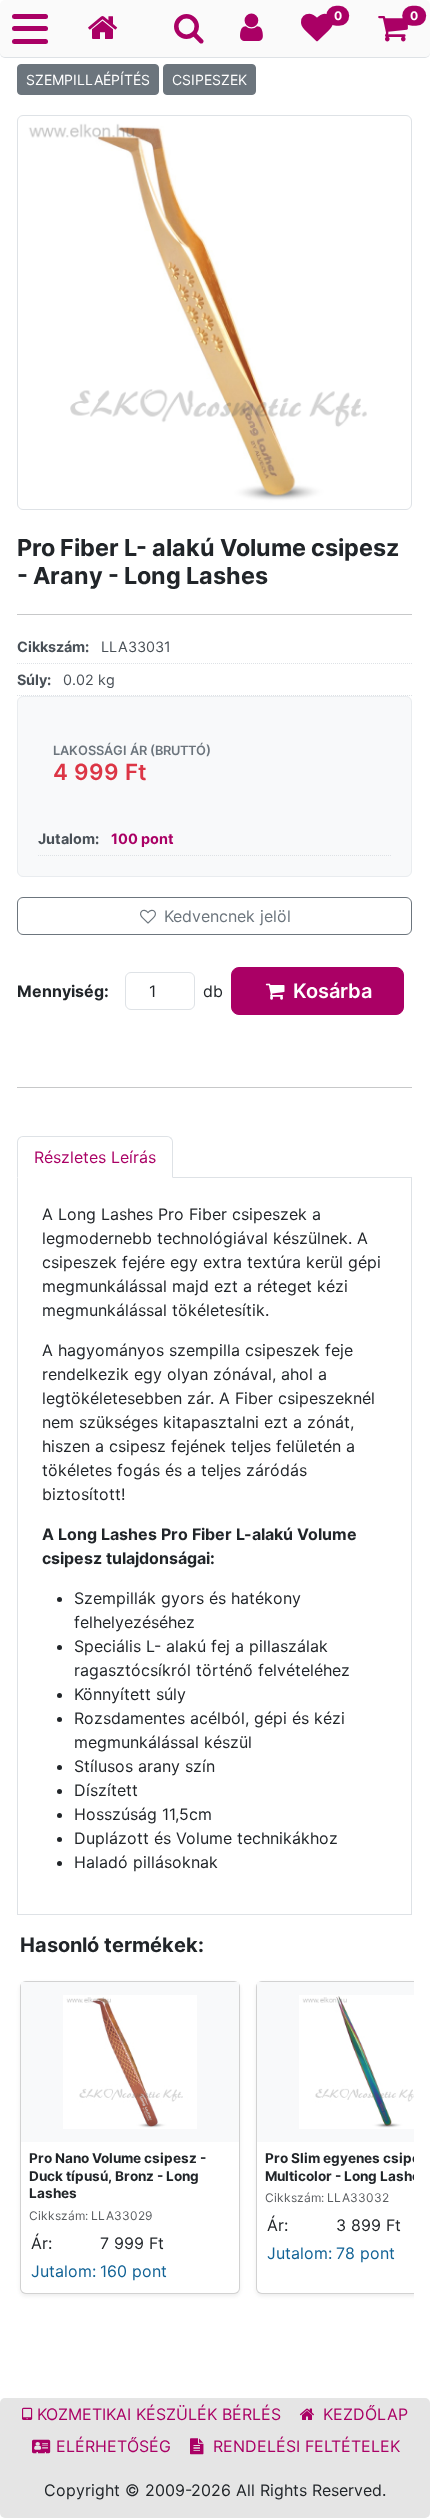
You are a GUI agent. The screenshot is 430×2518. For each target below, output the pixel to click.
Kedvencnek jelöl (225, 916)
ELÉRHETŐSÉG (111, 2446)
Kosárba (330, 991)
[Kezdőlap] (110, 28)
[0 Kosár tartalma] (393, 33)
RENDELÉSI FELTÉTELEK (304, 2446)
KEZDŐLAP (363, 2414)
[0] (317, 33)
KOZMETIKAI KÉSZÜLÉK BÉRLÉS (156, 2414)
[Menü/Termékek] (30, 29)
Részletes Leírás (95, 1157)
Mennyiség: (63, 991)
